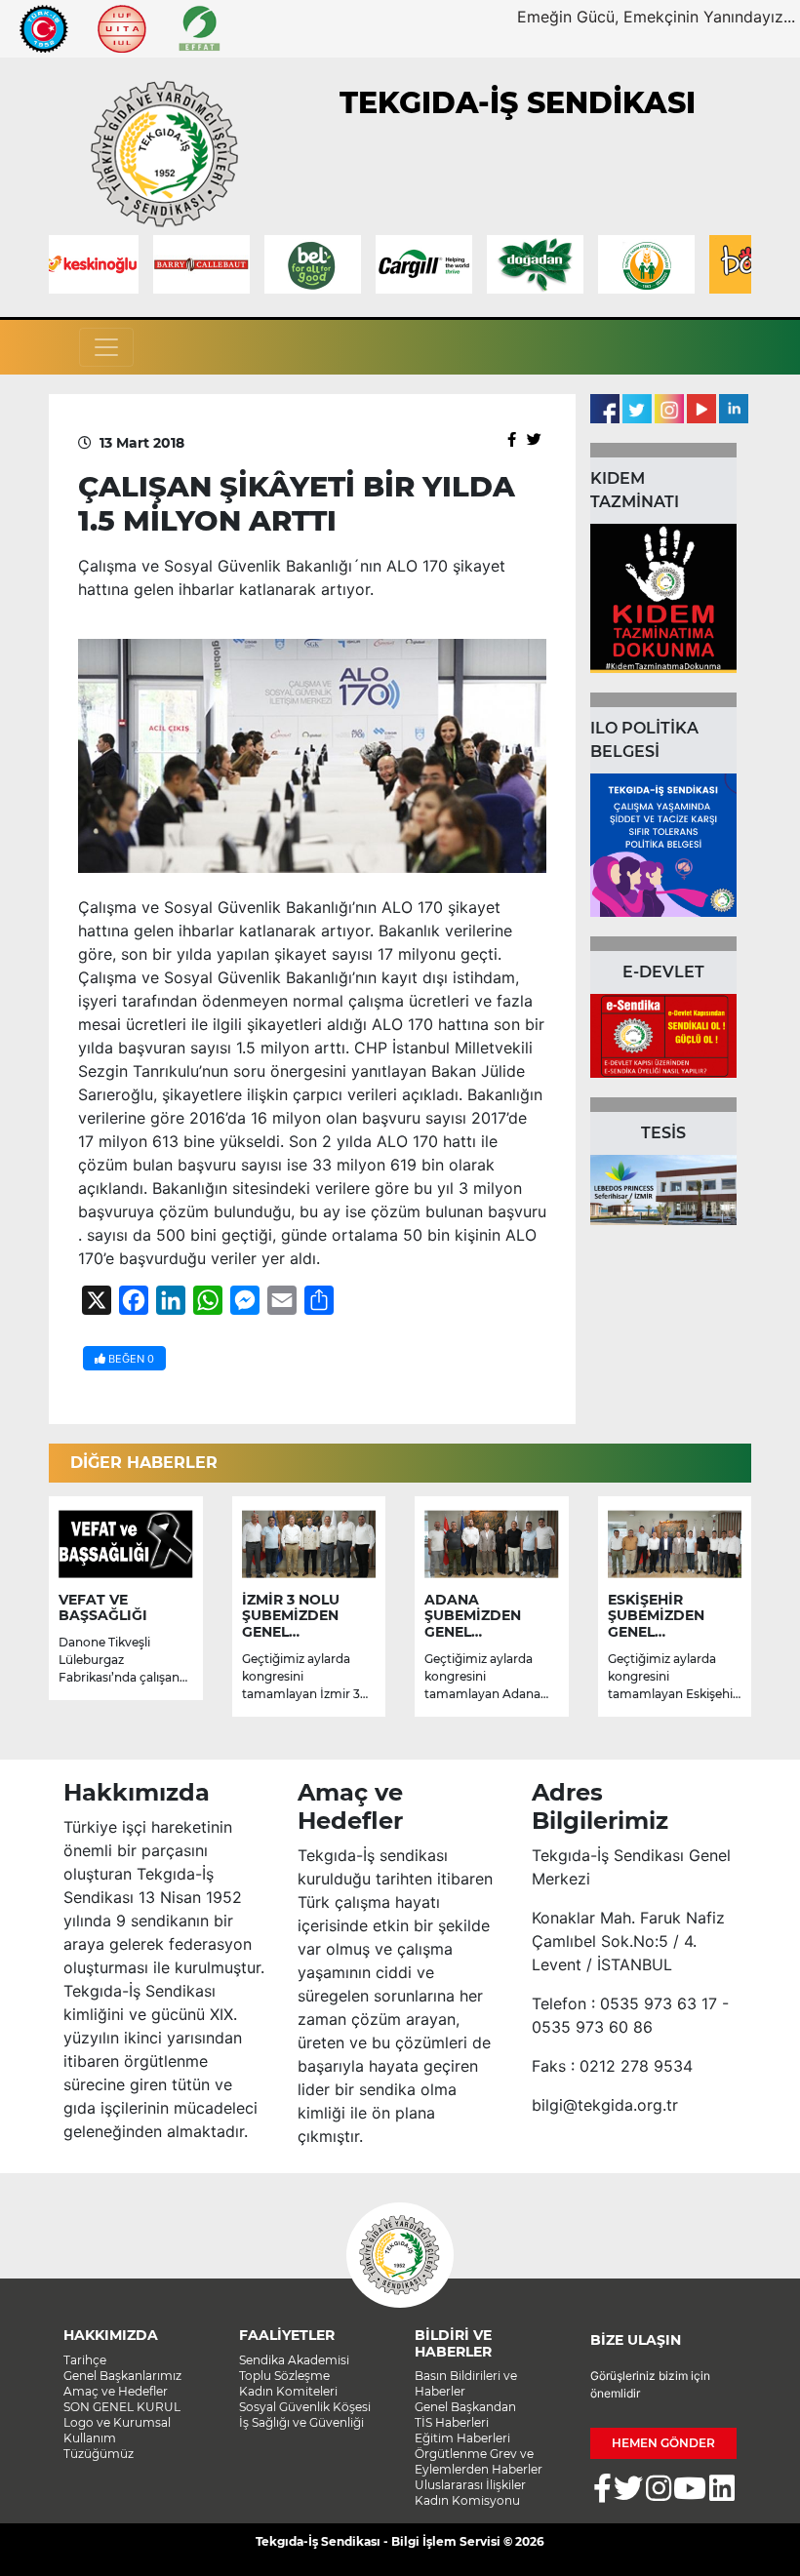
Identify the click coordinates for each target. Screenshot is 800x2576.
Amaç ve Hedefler (116, 2391)
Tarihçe (85, 2360)
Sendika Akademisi (294, 2360)
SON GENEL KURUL (122, 2407)
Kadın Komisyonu (467, 2500)
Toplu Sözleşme (284, 2376)
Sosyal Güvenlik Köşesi (305, 2407)
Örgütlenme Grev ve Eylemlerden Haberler (479, 2461)
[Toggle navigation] (106, 347)
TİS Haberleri (452, 2422)
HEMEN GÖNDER (663, 2443)
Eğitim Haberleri (462, 2438)
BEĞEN (130, 1359)
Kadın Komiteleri (288, 2391)
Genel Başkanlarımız (122, 2376)
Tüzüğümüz (99, 2454)
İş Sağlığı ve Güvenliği (301, 2422)
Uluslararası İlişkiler (470, 2485)
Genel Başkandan (465, 2407)
